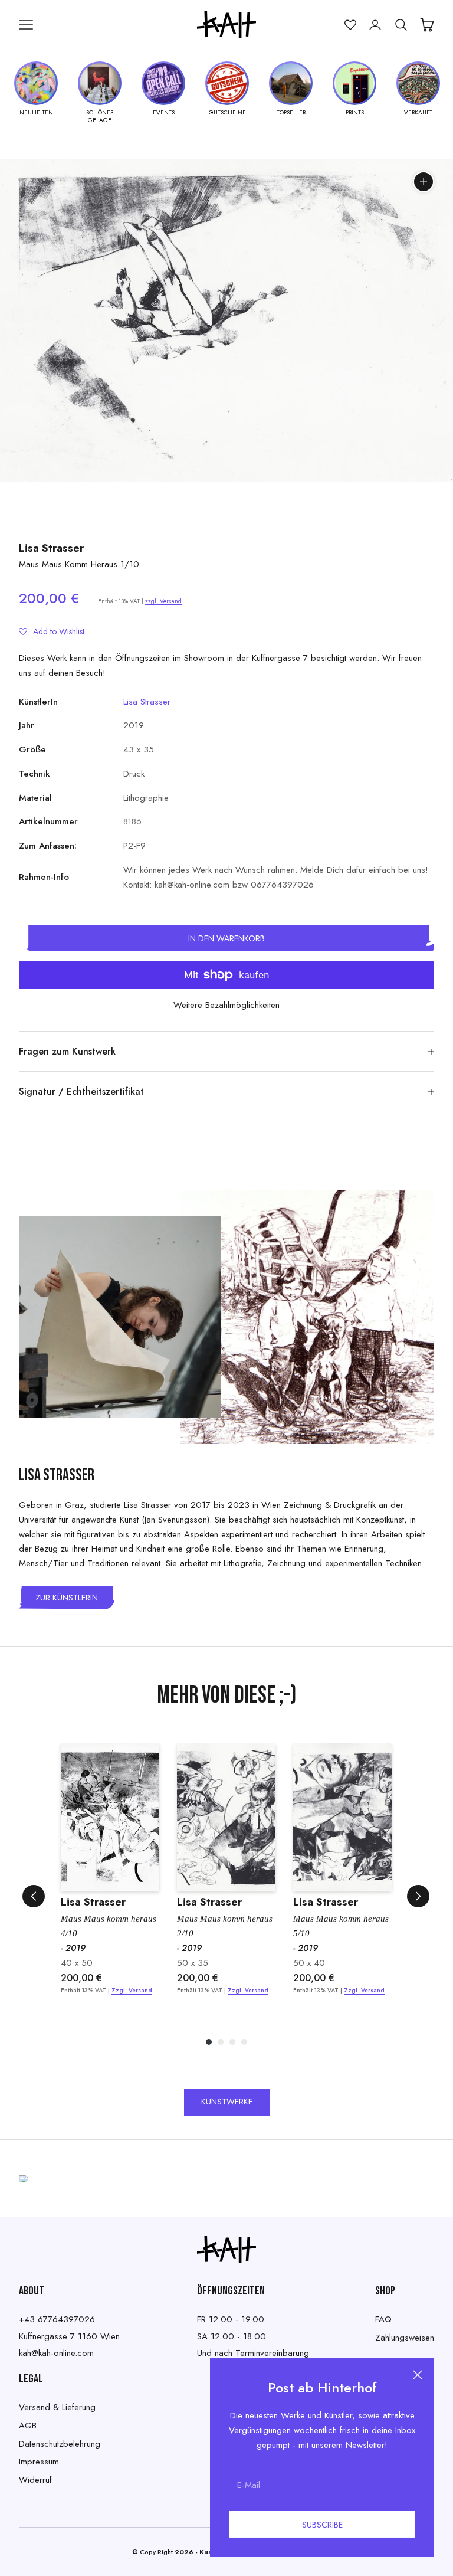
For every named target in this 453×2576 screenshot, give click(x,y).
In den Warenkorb (226, 938)
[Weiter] (418, 1896)
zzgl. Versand (163, 601)
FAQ (383, 2319)
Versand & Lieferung (57, 2407)
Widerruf (35, 2480)
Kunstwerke (227, 2102)
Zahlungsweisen (405, 2338)
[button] (52, 631)
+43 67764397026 (57, 2319)
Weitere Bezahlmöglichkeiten (226, 1005)
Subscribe (322, 2525)
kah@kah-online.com (56, 2353)
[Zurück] (34, 1896)
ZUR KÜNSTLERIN (67, 1598)
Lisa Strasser (51, 548)
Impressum (39, 2462)
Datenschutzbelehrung (60, 2444)
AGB (28, 2426)
